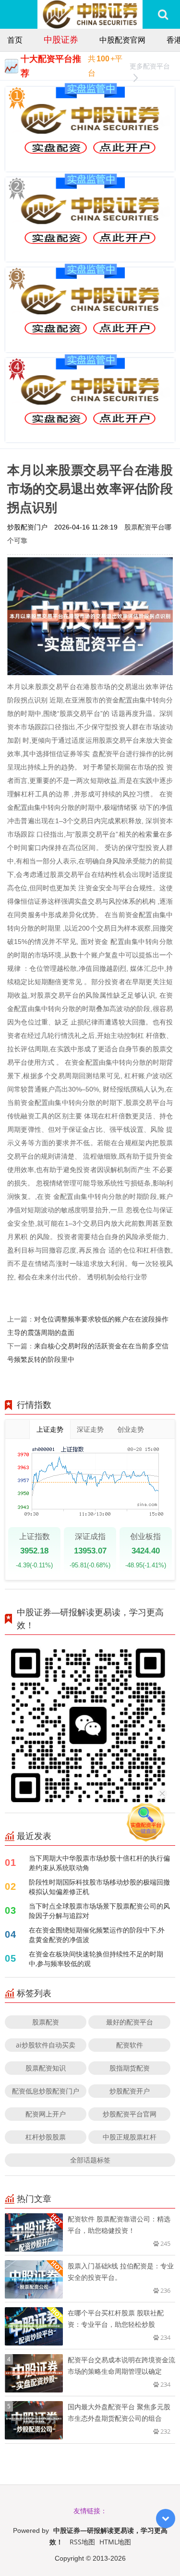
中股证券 (61, 39)
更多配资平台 (150, 66)
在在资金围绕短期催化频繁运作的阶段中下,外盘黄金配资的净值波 (97, 1935)
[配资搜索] (163, 14)
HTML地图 (115, 2542)
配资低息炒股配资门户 (46, 2091)
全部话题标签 (90, 2160)
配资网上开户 (46, 2114)
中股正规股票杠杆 (130, 2137)
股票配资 (46, 2022)
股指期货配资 (130, 2068)
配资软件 (130, 2045)
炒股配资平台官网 (130, 2114)
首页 (15, 40)
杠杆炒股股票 (46, 2137)
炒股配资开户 (130, 2091)
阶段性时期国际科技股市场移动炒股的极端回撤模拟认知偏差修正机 (99, 1887)
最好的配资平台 (130, 2022)
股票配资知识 (46, 2068)
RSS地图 (82, 2542)
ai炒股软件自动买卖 (46, 2045)
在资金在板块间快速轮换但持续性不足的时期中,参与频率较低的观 (96, 1959)
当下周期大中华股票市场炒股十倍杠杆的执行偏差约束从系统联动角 (99, 1863)
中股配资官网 (122, 40)
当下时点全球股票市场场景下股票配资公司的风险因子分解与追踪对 (99, 1911)
